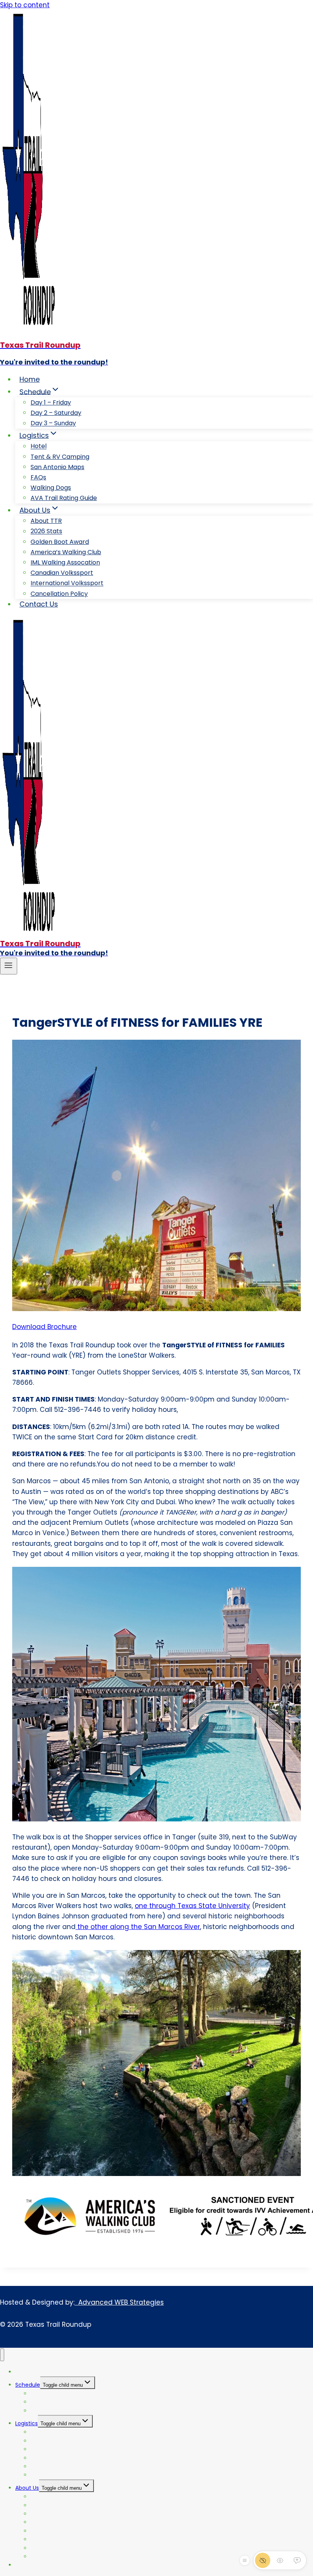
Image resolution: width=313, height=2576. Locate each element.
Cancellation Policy (59, 594)
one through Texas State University (192, 1906)
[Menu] (245, 2560)
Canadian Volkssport (62, 573)
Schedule (28, 2385)
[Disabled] (263, 2560)
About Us (27, 2488)
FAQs (38, 477)
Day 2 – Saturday (56, 413)
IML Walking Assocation (65, 562)
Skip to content (25, 5)
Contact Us (39, 604)
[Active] (297, 2560)
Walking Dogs (51, 488)
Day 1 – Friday (51, 402)
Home (30, 379)
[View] (280, 2560)
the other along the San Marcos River (138, 1927)
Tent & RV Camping (60, 457)
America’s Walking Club (66, 552)
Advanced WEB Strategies (119, 2302)
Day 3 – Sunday (53, 423)
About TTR (46, 521)
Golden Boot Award (60, 542)
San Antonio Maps (57, 467)
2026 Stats (46, 531)
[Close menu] (2, 2355)
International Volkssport (67, 583)
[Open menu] (9, 966)
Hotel (39, 446)
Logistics (27, 2423)
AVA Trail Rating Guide (64, 498)
